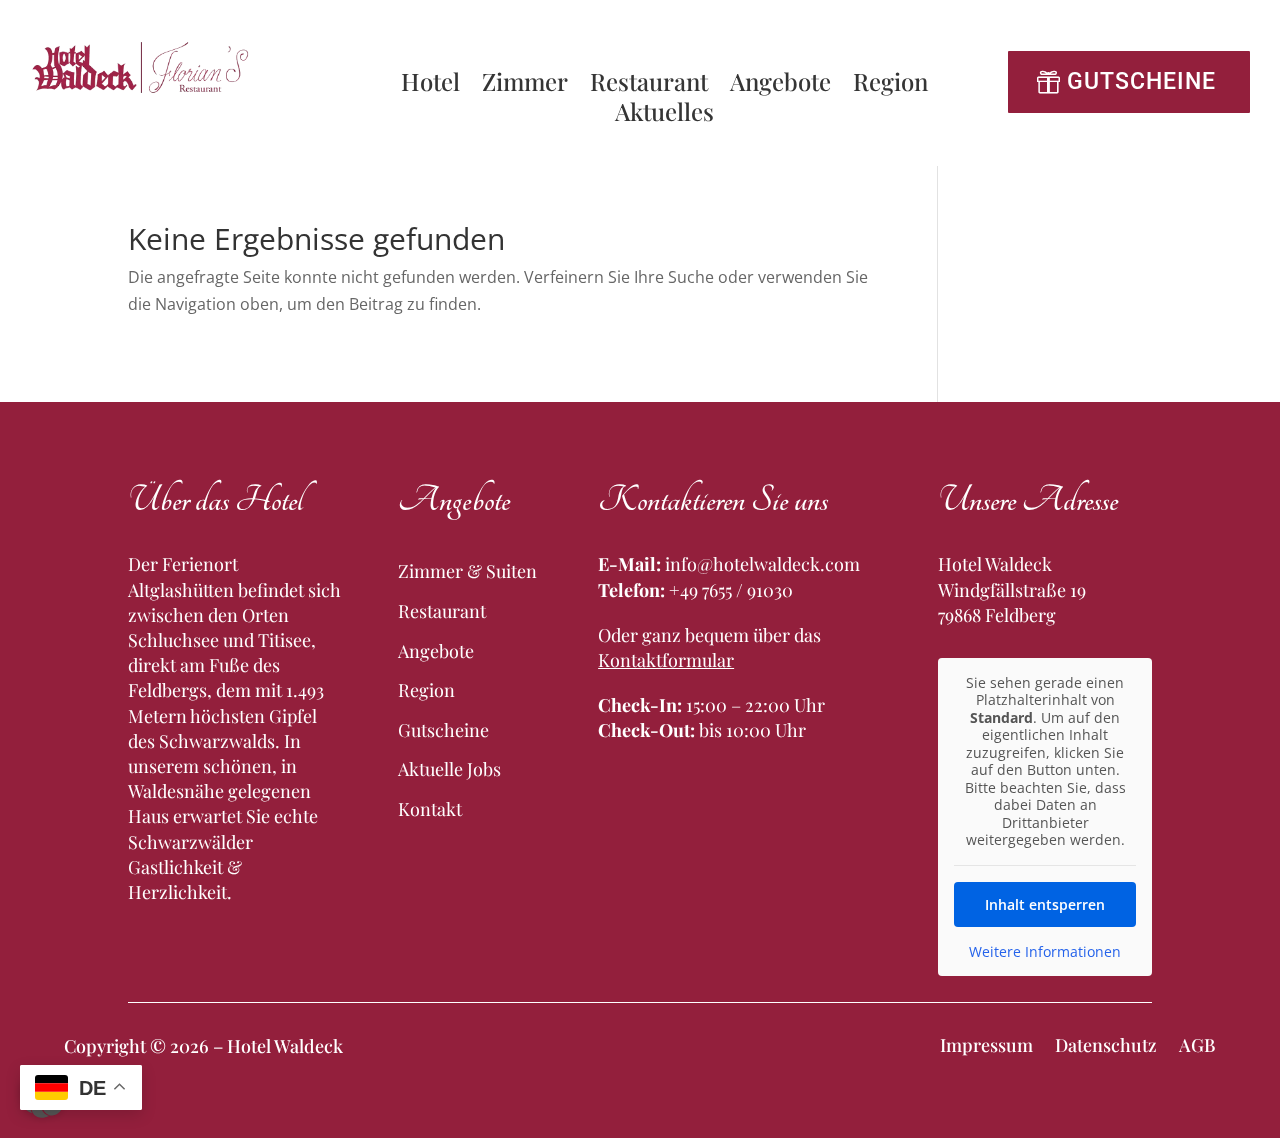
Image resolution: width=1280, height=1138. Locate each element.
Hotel (430, 85)
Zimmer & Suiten (467, 571)
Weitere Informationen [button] (1045, 952)
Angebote (780, 85)
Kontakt (430, 809)
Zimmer (525, 85)
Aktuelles (664, 115)
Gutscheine (1141, 81)
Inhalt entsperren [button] (1045, 904)
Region (890, 85)
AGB (1197, 1043)
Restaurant (649, 85)
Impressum (986, 1043)
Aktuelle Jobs (449, 769)
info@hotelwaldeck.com (762, 564)
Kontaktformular (666, 660)
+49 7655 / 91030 (731, 590)
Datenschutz (1106, 1043)
